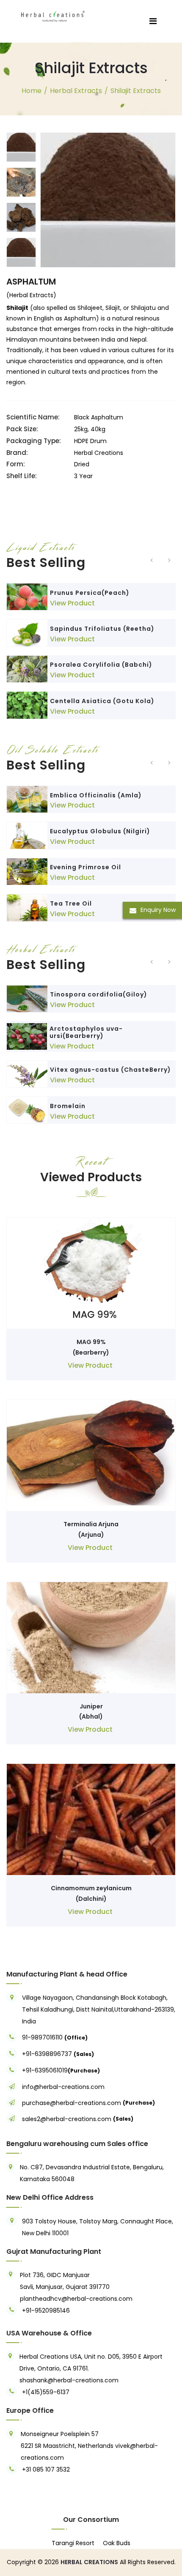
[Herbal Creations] (53, 15)
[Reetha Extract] (27, 633)
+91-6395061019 (45, 2070)
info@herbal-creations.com (63, 2087)
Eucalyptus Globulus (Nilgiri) (100, 831)
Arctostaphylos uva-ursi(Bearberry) (86, 1032)
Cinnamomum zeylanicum (91, 1888)
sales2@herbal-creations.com (67, 2119)
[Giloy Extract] (27, 999)
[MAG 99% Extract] (91, 1273)
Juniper (91, 1706)
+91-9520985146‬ (46, 2310)
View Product (72, 603)
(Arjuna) (91, 1535)
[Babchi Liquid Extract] (27, 669)
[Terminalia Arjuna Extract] (91, 1455)
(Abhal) (91, 1716)
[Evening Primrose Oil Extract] (27, 872)
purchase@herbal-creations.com (72, 2103)
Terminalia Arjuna (91, 1524)
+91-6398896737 (47, 2054)
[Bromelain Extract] (27, 1110)
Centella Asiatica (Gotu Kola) (102, 701)
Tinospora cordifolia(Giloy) (99, 994)
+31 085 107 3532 (46, 2469)
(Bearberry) (91, 1352)
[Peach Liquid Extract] (27, 597)
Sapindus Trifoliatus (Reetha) (102, 629)
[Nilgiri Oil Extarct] (27, 835)
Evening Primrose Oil (85, 867)
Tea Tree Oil (71, 903)
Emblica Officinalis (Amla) (96, 795)
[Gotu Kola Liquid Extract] (27, 705)
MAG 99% (91, 1342)
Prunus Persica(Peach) (90, 593)
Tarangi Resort (73, 2543)
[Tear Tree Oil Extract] (27, 907)
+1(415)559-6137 (46, 2392)
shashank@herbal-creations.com (69, 2380)
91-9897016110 (43, 2037)
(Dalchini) (91, 1899)
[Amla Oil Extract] (27, 799)
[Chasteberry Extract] (27, 1074)
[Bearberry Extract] (27, 1036)
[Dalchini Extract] (91, 1819)
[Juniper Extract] (91, 1637)
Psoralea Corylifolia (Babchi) (101, 665)
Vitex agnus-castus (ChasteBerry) (110, 1070)
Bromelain (68, 1106)
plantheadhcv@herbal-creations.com (76, 2299)
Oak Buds (117, 2543)
